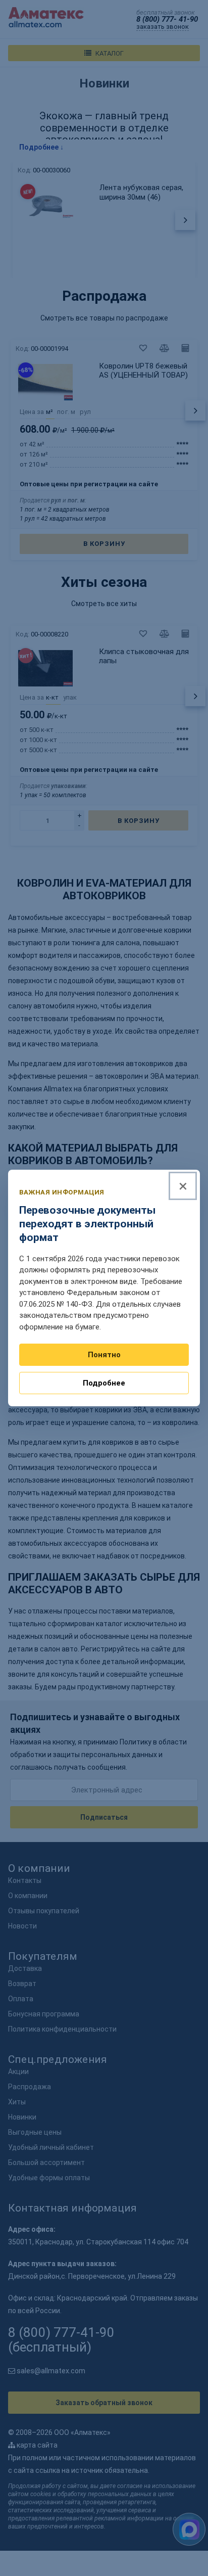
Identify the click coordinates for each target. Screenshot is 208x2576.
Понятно (104, 1355)
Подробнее (104, 1383)
